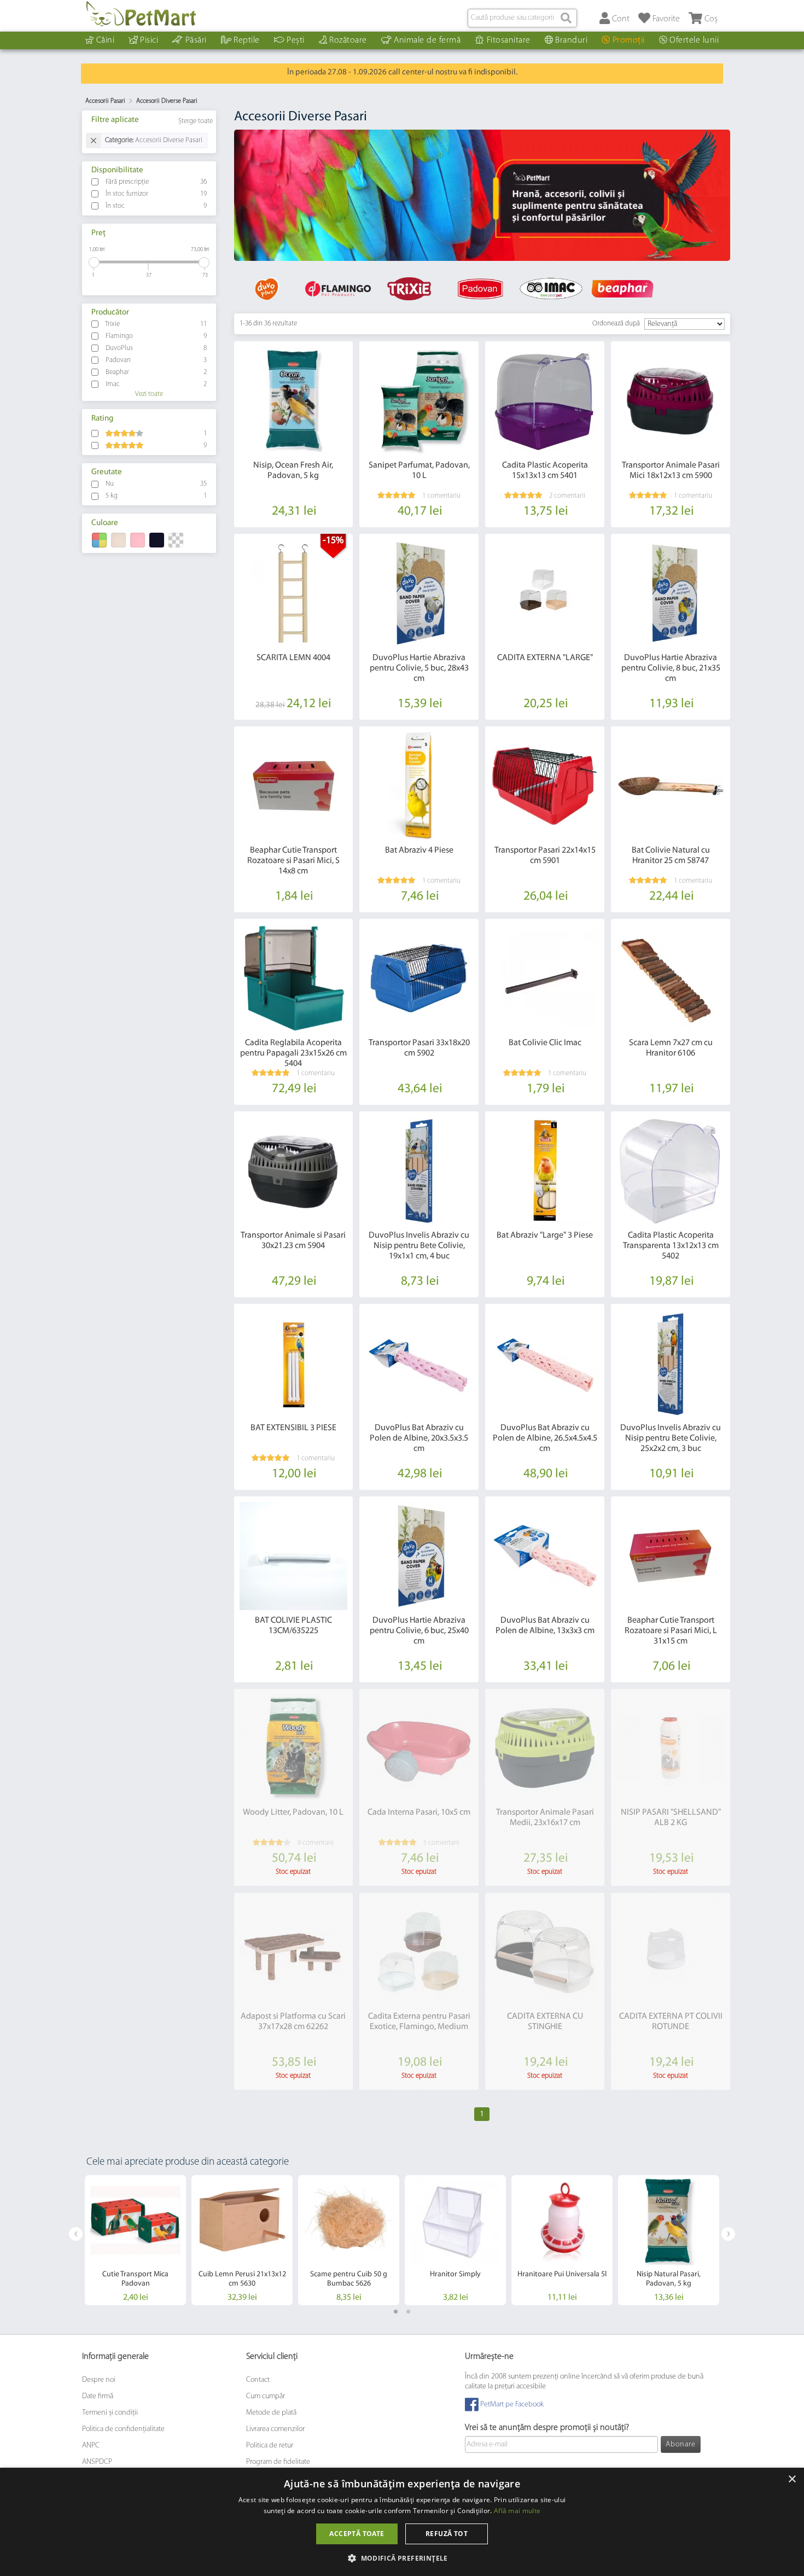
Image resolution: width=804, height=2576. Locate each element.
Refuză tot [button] (447, 2534)
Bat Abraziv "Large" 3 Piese (545, 1235)
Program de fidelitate (278, 2462)
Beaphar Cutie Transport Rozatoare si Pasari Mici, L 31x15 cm (671, 1631)
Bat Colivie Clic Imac (545, 1043)
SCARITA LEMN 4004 (293, 658)
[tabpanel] (482, 196)
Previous (76, 2234)
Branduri (571, 40)
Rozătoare (348, 40)
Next (728, 2234)
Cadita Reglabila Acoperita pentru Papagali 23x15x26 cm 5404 (293, 1053)
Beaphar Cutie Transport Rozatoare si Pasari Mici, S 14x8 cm (293, 861)
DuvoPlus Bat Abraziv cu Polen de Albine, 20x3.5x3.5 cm (419, 1438)
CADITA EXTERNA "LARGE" (545, 658)
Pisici (149, 40)
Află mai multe (517, 2511)
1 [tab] (396, 2312)
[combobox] (522, 18)
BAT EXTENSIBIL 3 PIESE (293, 1428)
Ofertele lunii (694, 40)
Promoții (629, 40)
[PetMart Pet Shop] (141, 14)
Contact (258, 2380)
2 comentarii (567, 496)
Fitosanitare (509, 40)
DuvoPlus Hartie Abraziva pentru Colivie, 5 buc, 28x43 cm (419, 668)
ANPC (91, 2446)
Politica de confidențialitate (123, 2429)
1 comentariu (441, 496)
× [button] (792, 2479)
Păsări (196, 40)
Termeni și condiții (110, 2413)
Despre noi (99, 2380)
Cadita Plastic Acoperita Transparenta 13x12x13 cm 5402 (671, 1246)
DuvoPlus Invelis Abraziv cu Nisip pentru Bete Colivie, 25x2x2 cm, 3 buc (671, 1438)
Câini (106, 40)
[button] (402, 2558)
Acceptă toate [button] (357, 2534)
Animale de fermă (427, 40)
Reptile (247, 40)
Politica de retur (270, 2446)
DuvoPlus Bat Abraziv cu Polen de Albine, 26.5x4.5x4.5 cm (545, 1438)
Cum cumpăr (266, 2396)
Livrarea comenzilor (275, 2429)
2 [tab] (408, 2312)
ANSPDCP (97, 2462)
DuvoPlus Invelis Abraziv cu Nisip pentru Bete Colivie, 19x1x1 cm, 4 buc (419, 1246)
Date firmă (98, 2396)
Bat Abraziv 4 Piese (419, 850)
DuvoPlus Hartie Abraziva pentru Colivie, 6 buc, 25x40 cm (419, 1631)
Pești (296, 40)
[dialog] (402, 2522)
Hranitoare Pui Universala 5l (562, 2274)
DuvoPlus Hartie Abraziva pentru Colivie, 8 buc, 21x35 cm (671, 668)
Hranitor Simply (455, 2274)
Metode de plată (271, 2413)
